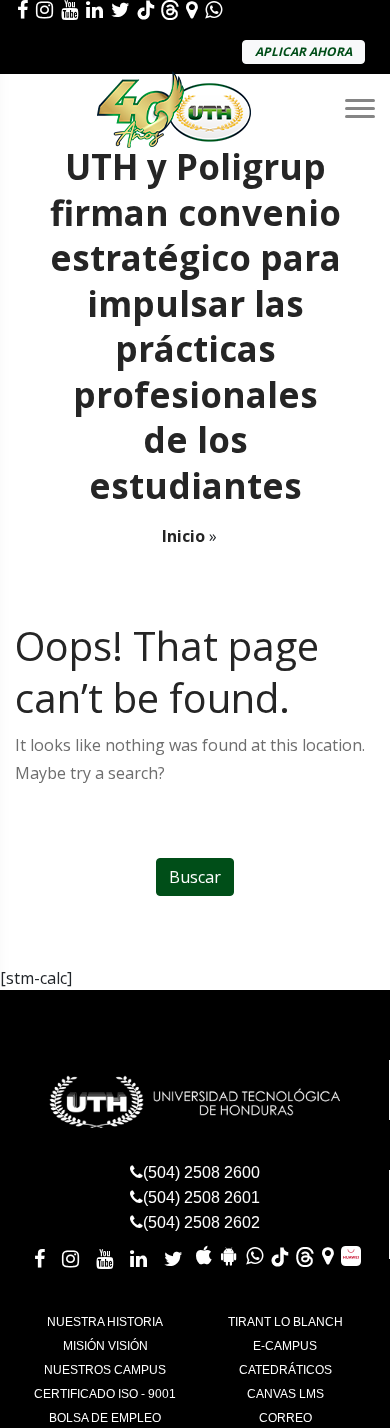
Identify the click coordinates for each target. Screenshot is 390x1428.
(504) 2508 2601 (201, 1197)
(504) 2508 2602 (201, 1222)
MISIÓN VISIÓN (105, 1346)
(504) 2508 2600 (201, 1172)
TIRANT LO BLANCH (285, 1322)
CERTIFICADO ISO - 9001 (105, 1394)
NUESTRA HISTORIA (105, 1322)
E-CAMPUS (285, 1346)
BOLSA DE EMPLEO (105, 1418)
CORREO (285, 1418)
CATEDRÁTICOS (285, 1370)
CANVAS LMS (285, 1394)
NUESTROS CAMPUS (105, 1370)
